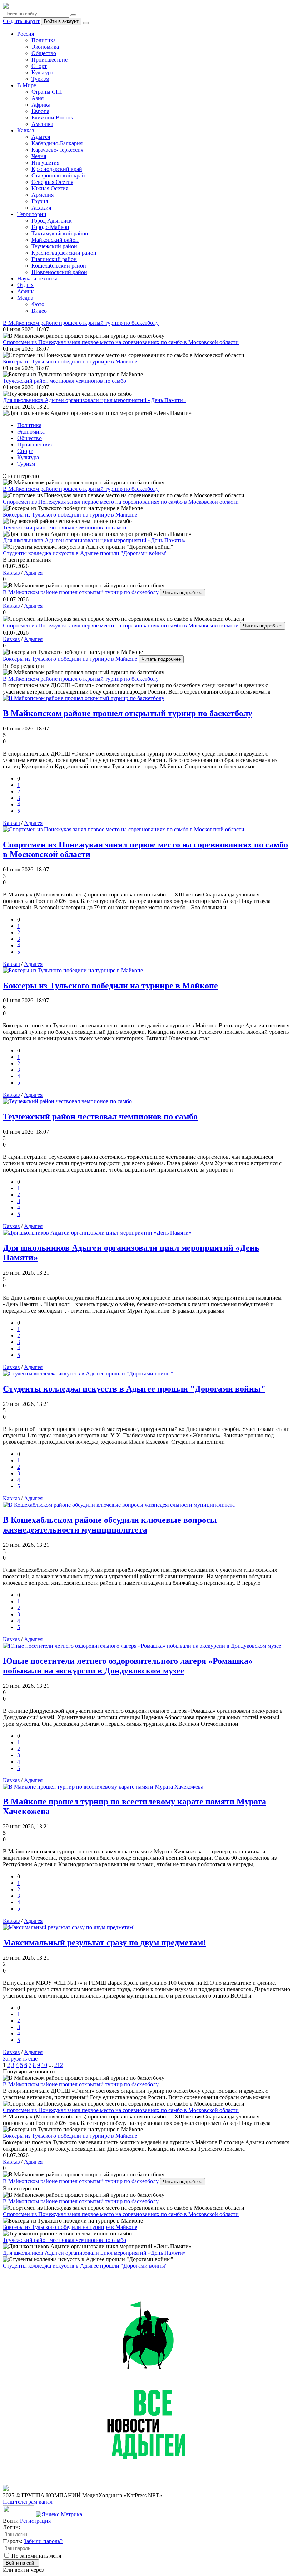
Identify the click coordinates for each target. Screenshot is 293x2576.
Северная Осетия (52, 182)
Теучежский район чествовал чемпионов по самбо (100, 1116)
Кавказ (26, 130)
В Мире (27, 85)
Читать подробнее (183, 593)
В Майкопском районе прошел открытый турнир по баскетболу (81, 592)
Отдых (25, 285)
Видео (39, 311)
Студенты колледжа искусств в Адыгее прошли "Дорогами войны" (134, 1389)
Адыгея (41, 137)
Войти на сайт (21, 2563)
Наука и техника (37, 278)
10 (44, 2065)
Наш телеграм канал (28, 2502)
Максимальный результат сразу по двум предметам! (104, 1942)
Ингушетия (45, 163)
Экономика (45, 47)
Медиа (25, 298)
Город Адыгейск (52, 221)
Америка (42, 124)
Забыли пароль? (43, 2541)
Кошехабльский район (59, 266)
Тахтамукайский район (60, 233)
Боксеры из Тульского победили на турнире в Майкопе (70, 659)
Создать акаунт (21, 21)
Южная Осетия (50, 188)
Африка (41, 105)
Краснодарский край (57, 169)
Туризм (40, 79)
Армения (43, 195)
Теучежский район (54, 246)
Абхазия (41, 208)
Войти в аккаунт (61, 21)
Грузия (40, 201)
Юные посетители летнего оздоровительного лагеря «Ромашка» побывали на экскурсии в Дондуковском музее (128, 1666)
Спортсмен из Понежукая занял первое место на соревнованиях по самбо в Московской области (121, 625)
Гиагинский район (54, 259)
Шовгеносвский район (59, 272)
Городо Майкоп (50, 227)
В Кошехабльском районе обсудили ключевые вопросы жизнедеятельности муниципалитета (110, 1525)
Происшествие (49, 60)
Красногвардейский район (64, 253)
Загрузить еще (20, 2059)
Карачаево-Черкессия (57, 150)
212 (59, 2065)
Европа (40, 111)
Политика (44, 40)
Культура (42, 72)
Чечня (39, 156)
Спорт (39, 66)
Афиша (26, 291)
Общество (44, 53)
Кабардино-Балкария (57, 143)
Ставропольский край (58, 175)
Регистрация (35, 2521)
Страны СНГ (47, 92)
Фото (38, 304)
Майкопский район (55, 240)
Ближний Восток (52, 118)
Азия (38, 98)
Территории (32, 214)
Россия (26, 34)
